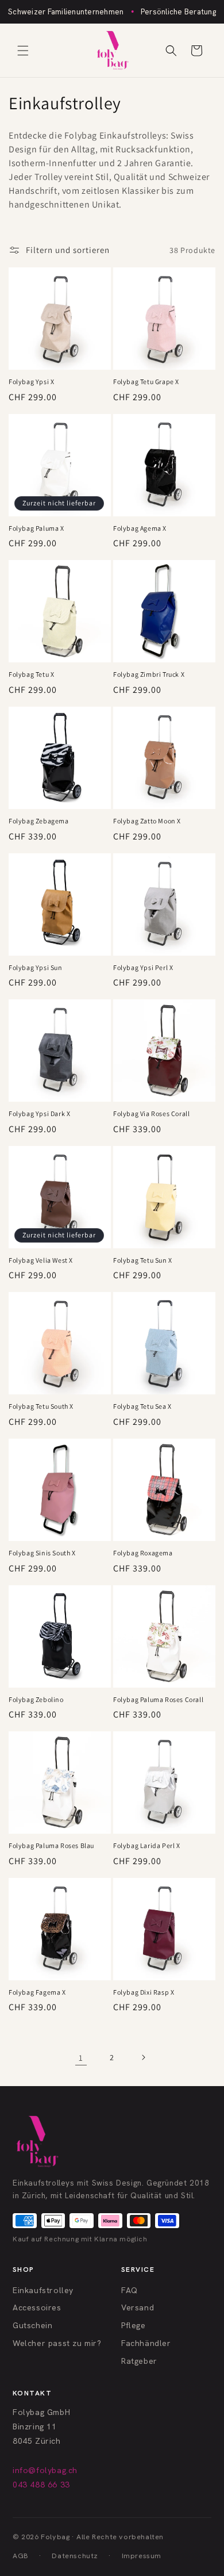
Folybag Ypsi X (31, 382)
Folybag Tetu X (31, 674)
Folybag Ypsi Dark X (39, 1113)
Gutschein (32, 2325)
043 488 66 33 (41, 2485)
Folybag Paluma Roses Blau (51, 1845)
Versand (138, 2307)
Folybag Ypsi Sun (36, 967)
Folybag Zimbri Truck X (149, 674)
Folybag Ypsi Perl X (143, 967)
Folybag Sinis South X (42, 1553)
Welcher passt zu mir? (57, 2343)
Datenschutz (75, 2556)
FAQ (130, 2290)
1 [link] (81, 2058)
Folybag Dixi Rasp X (144, 1992)
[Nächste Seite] (143, 2057)
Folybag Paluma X (36, 528)
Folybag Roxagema (143, 1553)
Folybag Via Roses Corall (151, 1113)
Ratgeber (139, 2361)
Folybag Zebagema (39, 821)
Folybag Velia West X (41, 1260)
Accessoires (37, 2307)
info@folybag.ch (45, 2470)
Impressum (142, 2556)
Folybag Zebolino (36, 1699)
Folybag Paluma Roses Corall (158, 1699)
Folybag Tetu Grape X (146, 382)
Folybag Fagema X (37, 1992)
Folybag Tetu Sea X (142, 1406)
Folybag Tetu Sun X (143, 1260)
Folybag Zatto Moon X (147, 821)
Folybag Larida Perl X (147, 1845)
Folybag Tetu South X (41, 1406)
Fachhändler (146, 2343)
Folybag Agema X (140, 528)
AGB (21, 2556)
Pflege (134, 2325)
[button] (23, 51)
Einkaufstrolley (43, 2290)
